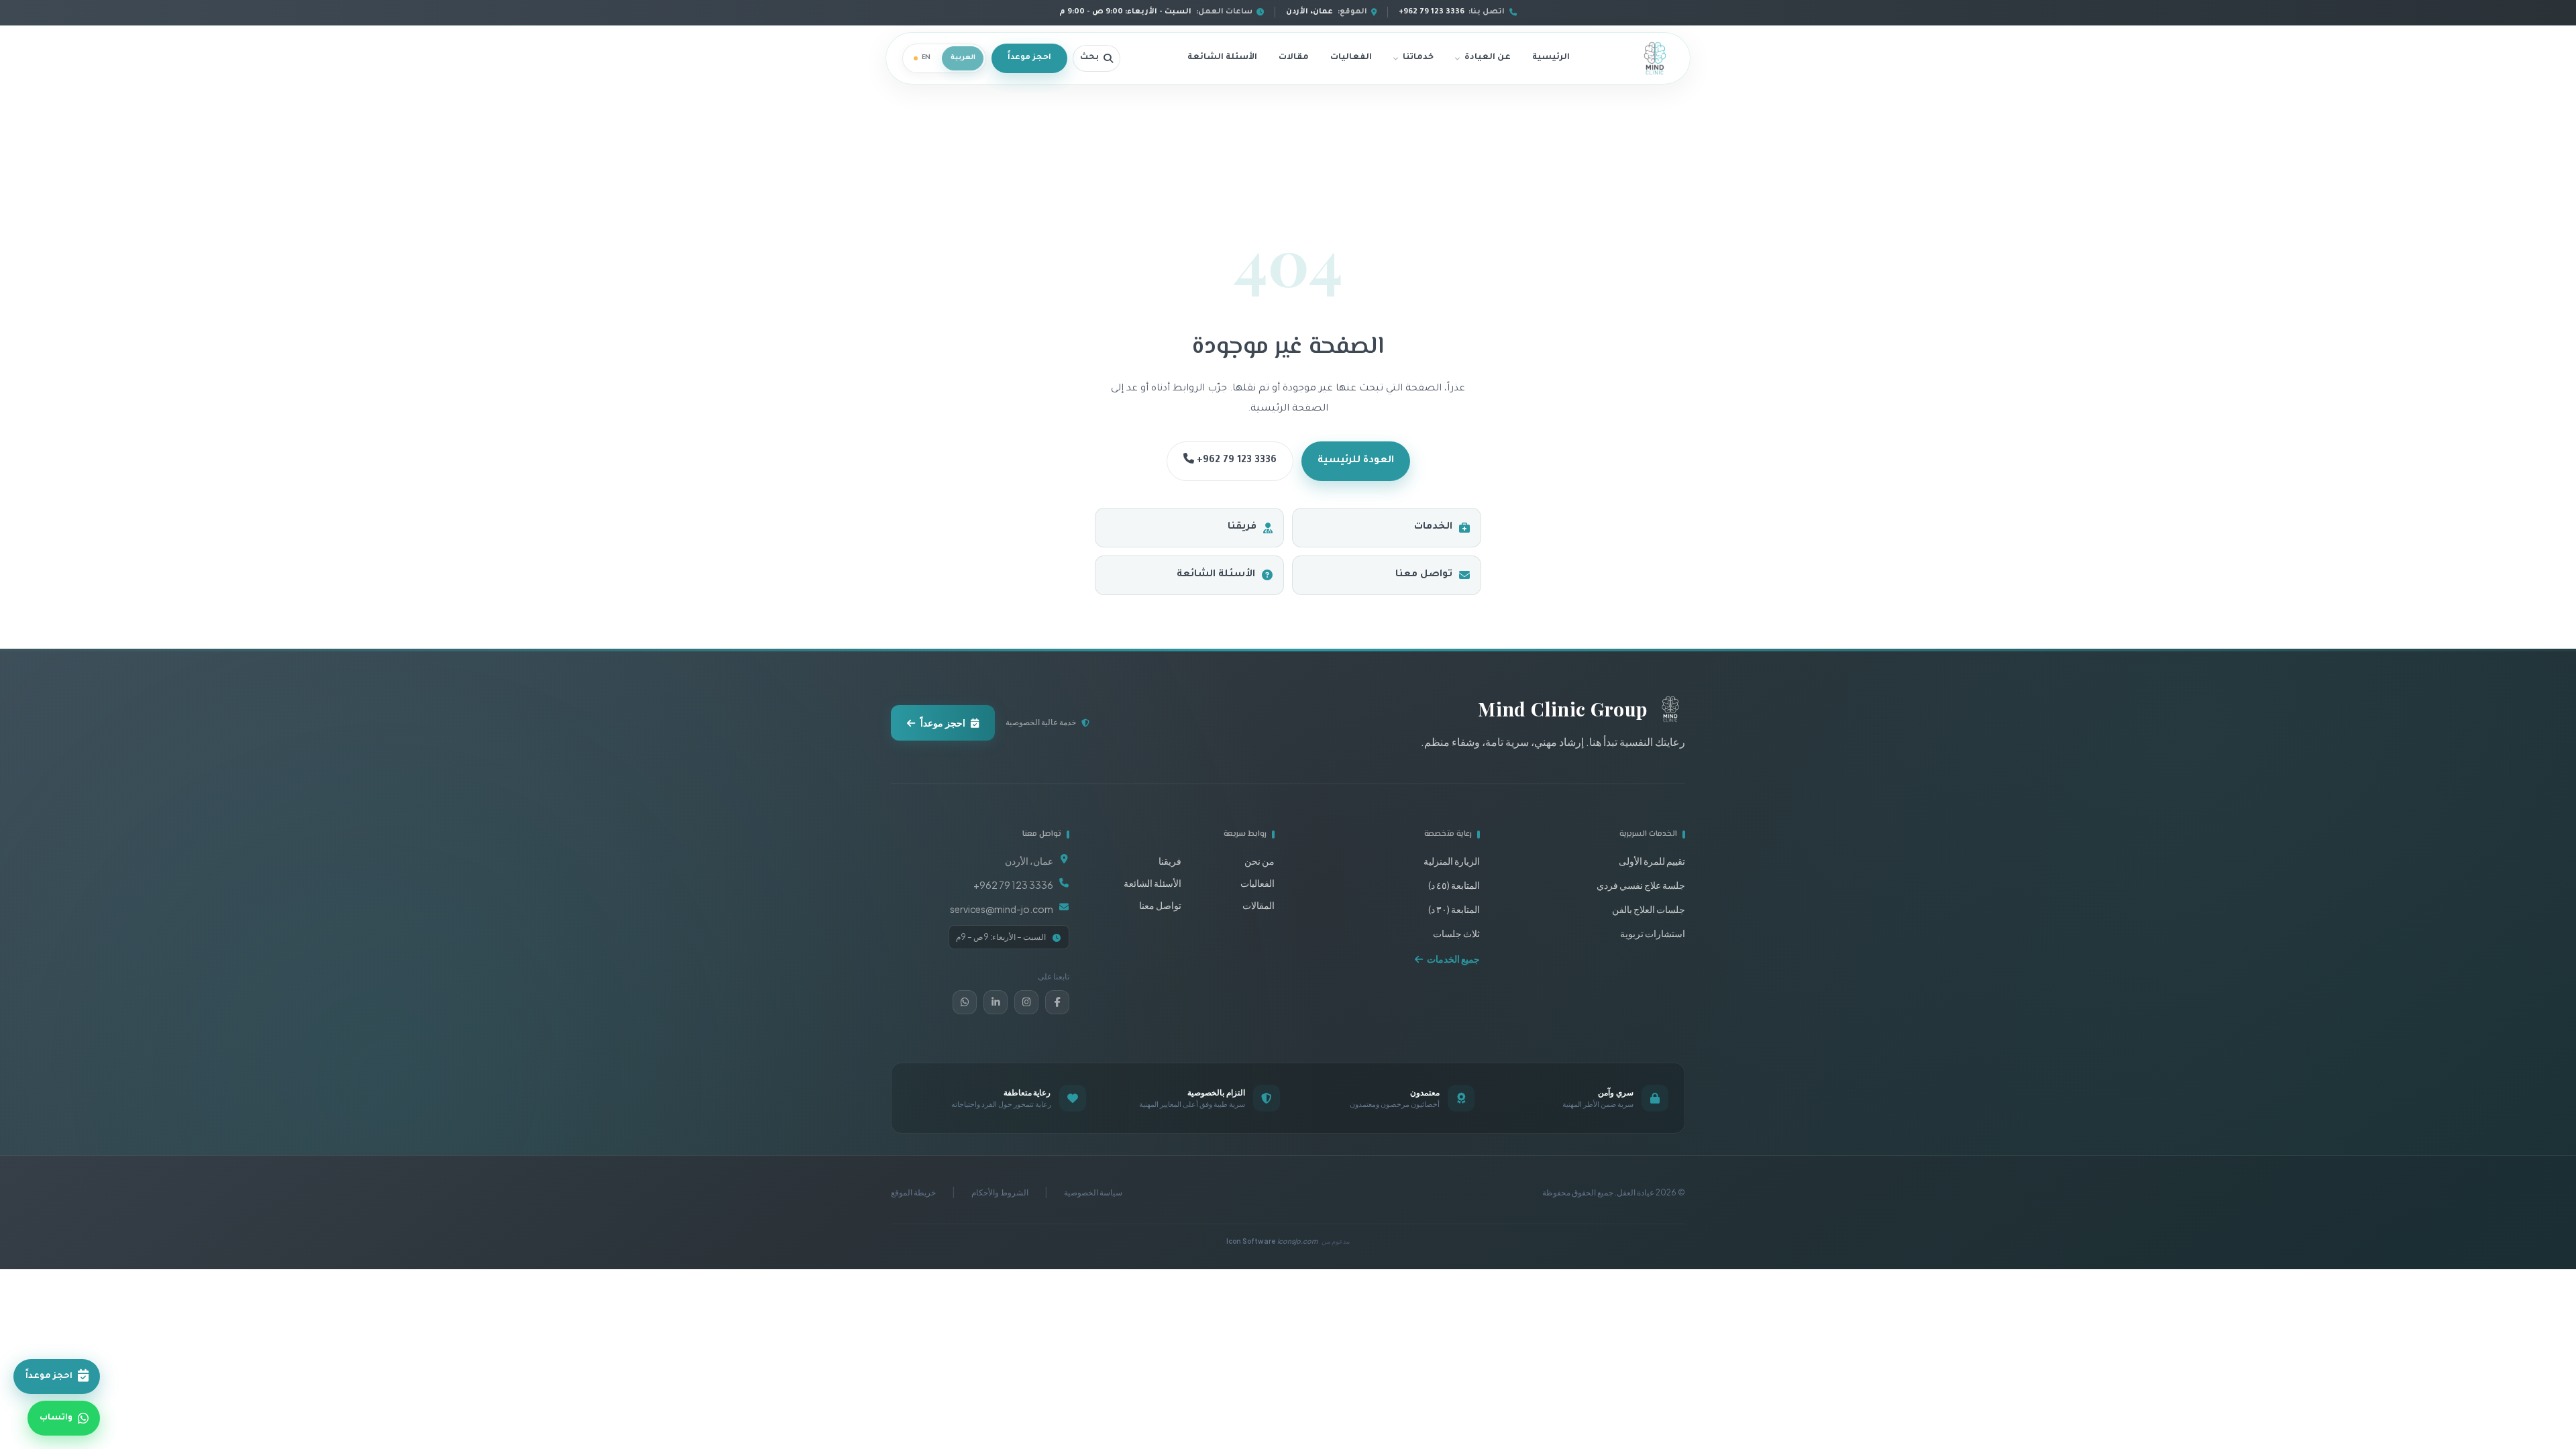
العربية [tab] (963, 58)
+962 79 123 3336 (1235, 461)
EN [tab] (926, 58)
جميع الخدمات (1453, 959)
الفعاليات (1351, 58)
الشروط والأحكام (1000, 1192)
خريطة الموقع (913, 1192)
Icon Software (1272, 1241)
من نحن (1259, 861)
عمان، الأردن (1029, 861)
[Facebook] (1057, 1002)
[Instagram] (1026, 1002)
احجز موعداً (1029, 58)
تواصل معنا (1424, 575)
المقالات (1258, 905)
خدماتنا (1418, 58)
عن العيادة (1488, 58)
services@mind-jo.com (1002, 909)
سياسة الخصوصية (1093, 1192)
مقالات (1294, 58)
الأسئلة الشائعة (1222, 58)
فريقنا (1242, 527)
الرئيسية (1551, 58)
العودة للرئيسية (1356, 461)
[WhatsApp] (965, 1002)
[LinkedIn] (996, 1002)
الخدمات (1433, 527)
